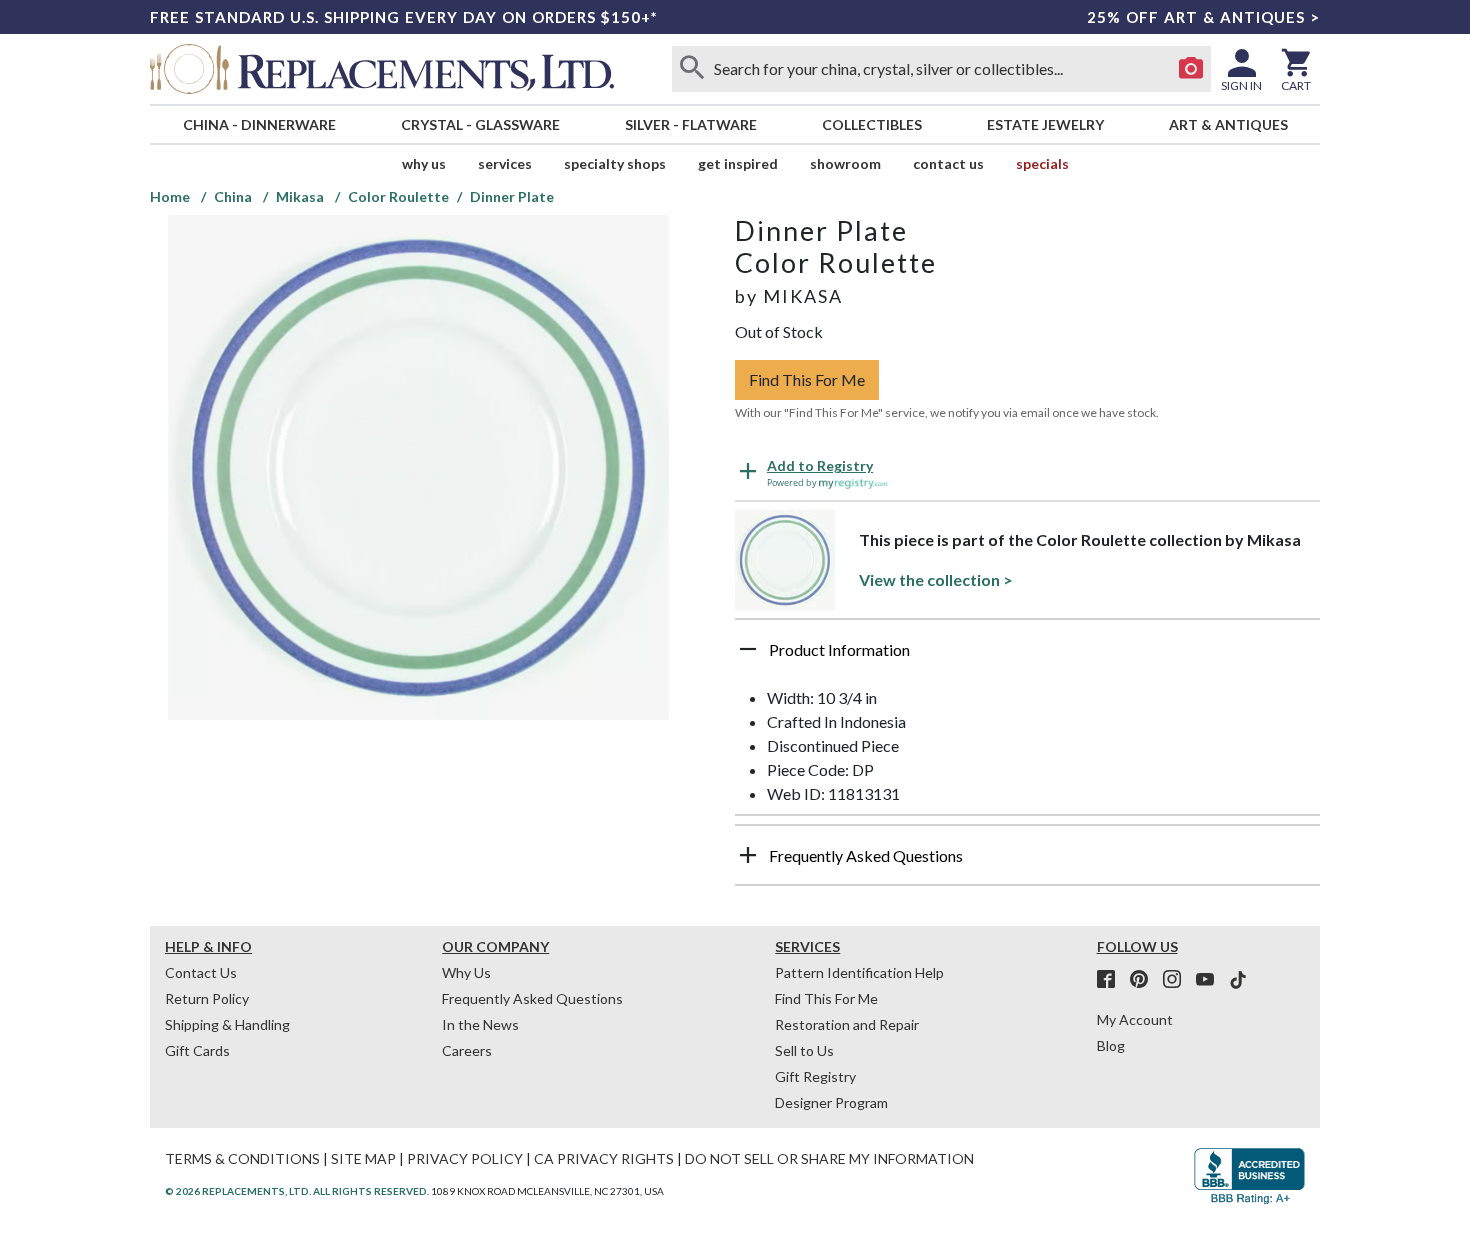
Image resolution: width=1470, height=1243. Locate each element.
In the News (480, 1024)
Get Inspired (738, 163)
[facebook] (1112, 980)
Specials (1042, 163)
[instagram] (1178, 980)
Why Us (466, 972)
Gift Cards (197, 1050)
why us (424, 163)
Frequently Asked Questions (532, 998)
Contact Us (948, 163)
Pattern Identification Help (859, 972)
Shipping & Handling (227, 1024)
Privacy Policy (465, 1158)
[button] (1027, 657)
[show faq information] (748, 855)
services (505, 163)
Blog (1111, 1045)
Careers (467, 1050)
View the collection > (936, 579)
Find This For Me (807, 379)
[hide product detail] (748, 649)
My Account (1135, 1019)
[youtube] (1211, 980)
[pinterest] (1145, 980)
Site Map (363, 1158)
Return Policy (207, 998)
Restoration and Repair (847, 1024)
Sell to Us (804, 1050)
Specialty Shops (615, 163)
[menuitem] (259, 124)
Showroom (845, 163)
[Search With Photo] (1191, 69)
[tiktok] (1238, 980)
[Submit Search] (692, 69)
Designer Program (831, 1102)
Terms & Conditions (242, 1158)
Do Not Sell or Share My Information (829, 1158)
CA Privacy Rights (604, 1158)
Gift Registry (815, 1076)
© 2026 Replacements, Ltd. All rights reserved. (297, 1191)
